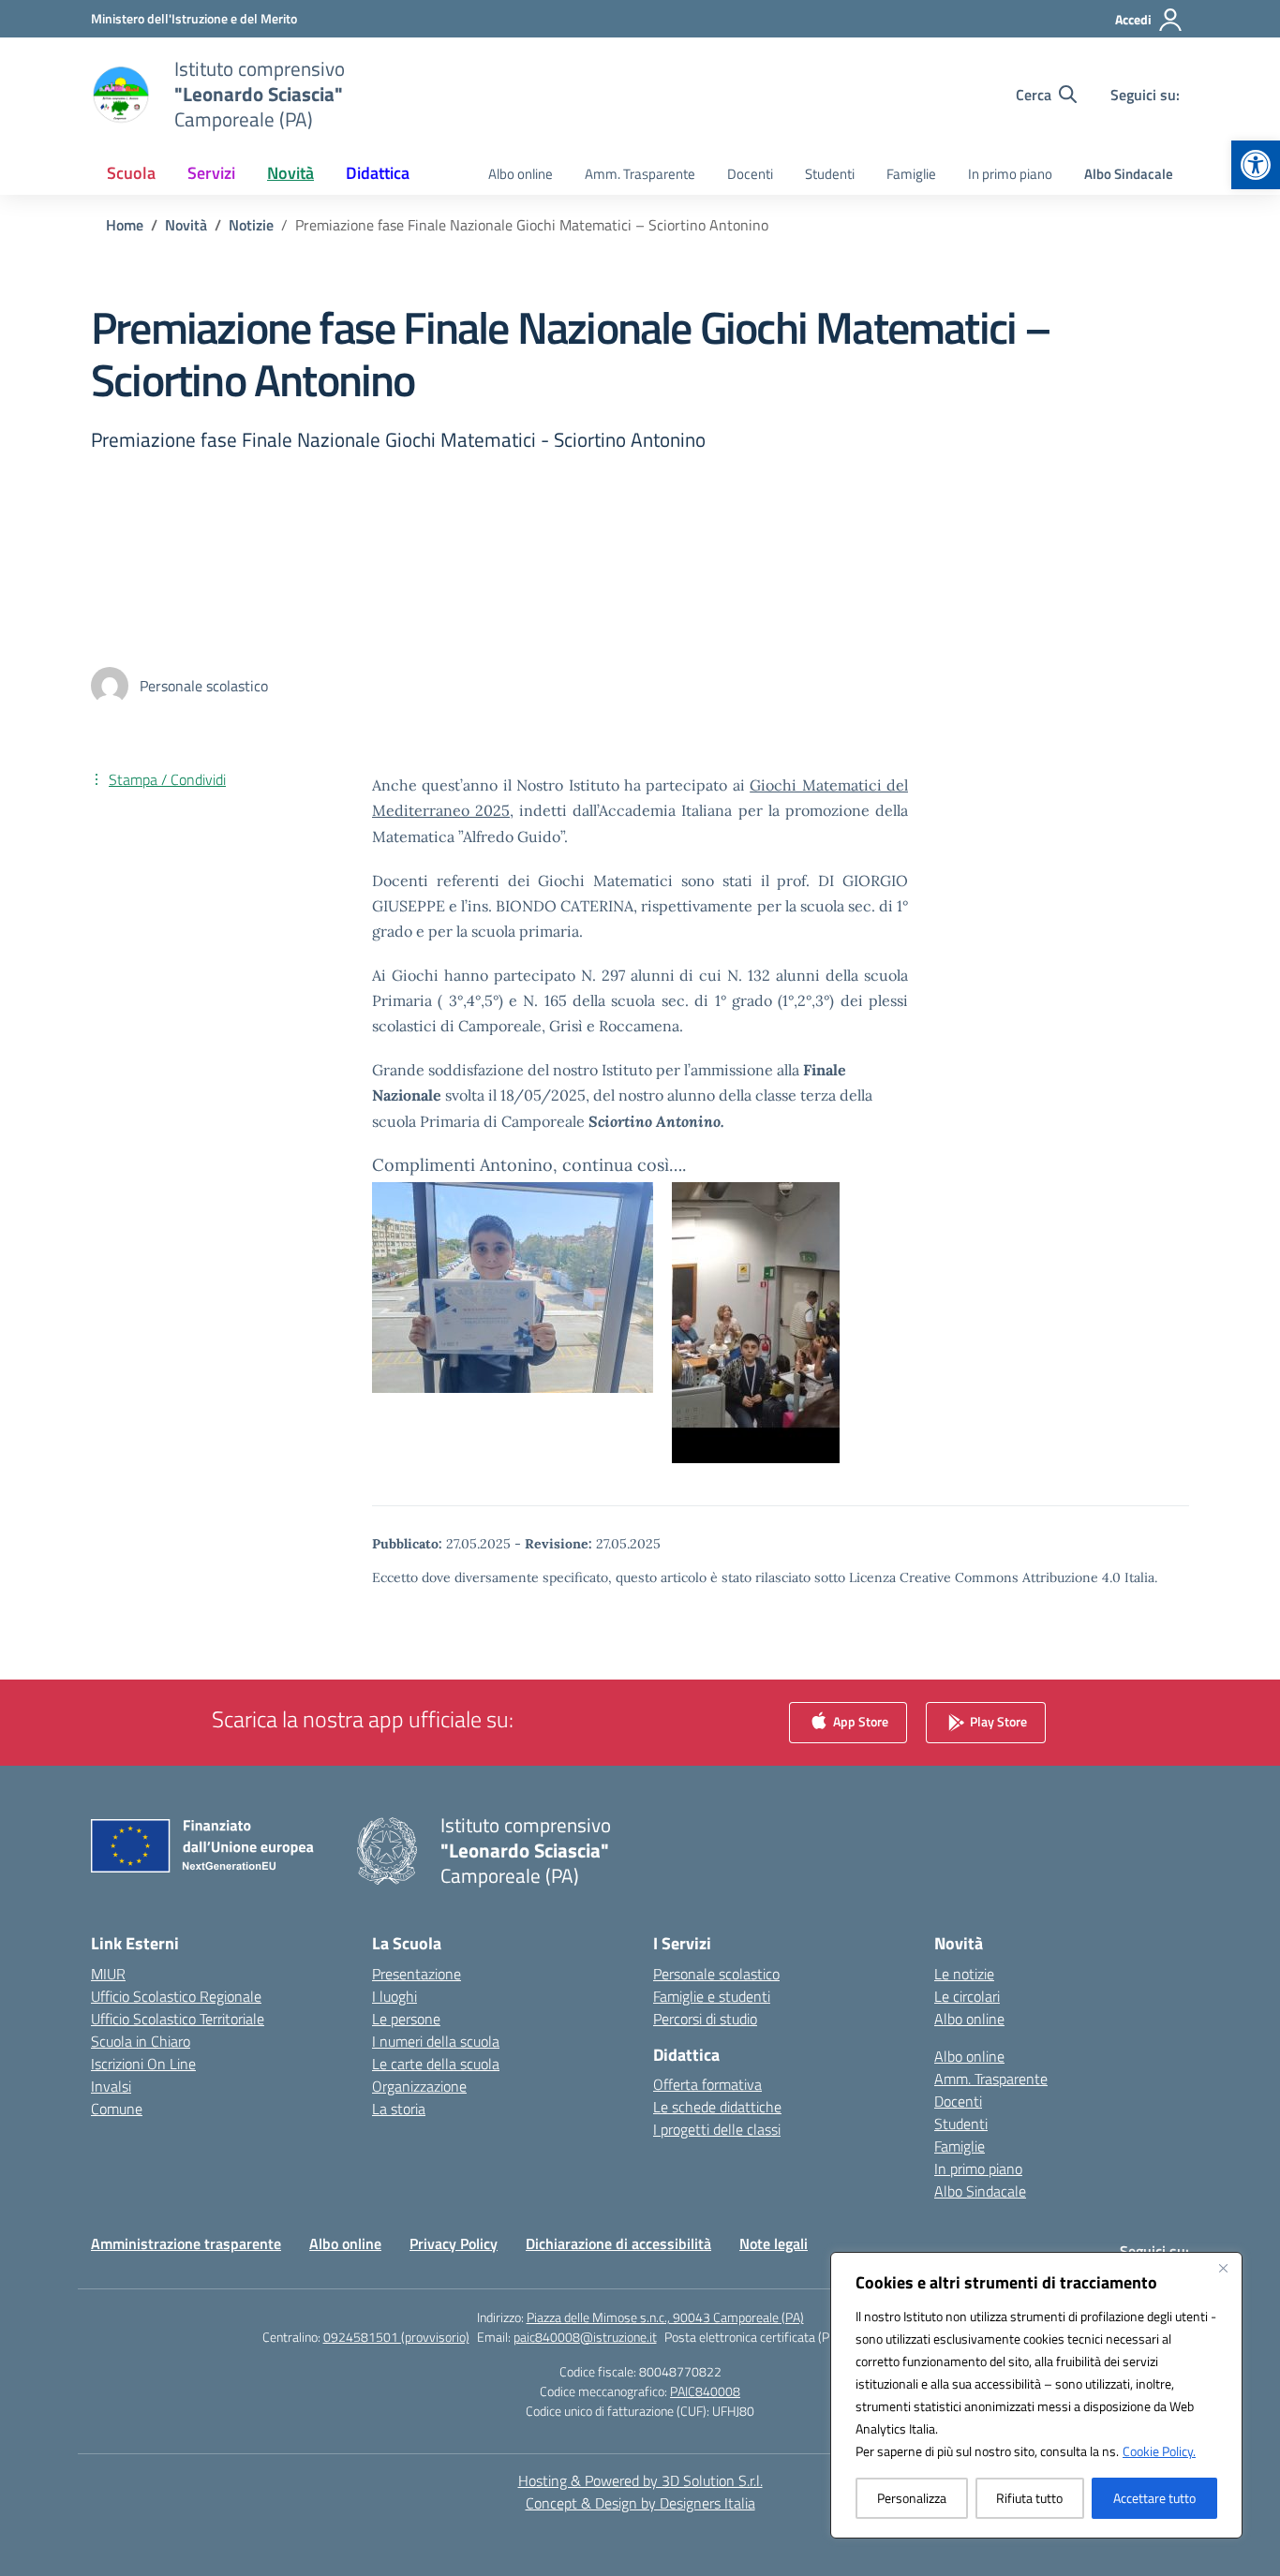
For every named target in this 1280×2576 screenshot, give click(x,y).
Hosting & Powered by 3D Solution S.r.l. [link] (640, 2480)
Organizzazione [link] (419, 2086)
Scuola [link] (131, 173)
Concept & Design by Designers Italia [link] (640, 2503)
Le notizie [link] (964, 1974)
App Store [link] (859, 1720)
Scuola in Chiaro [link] (141, 2041)
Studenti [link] (830, 174)
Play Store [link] (997, 1720)
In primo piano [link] (1010, 174)
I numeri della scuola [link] (436, 2041)
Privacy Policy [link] (454, 2243)
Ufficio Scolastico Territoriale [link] (178, 2019)
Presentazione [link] (417, 1974)
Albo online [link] (521, 174)
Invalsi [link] (111, 2086)
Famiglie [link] (911, 174)
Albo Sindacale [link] (1129, 174)
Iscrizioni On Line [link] (143, 2064)
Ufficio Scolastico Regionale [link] (176, 1996)
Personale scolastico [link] (716, 1974)
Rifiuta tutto (1029, 2498)
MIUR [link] (108, 1974)
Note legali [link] (774, 2243)
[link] (1256, 165)
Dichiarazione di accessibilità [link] (618, 2243)
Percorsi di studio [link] (705, 2019)
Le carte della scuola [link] (436, 2064)
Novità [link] (290, 173)
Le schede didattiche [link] (717, 2107)
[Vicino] (1223, 2268)
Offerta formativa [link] (707, 2084)
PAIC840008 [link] (705, 2391)
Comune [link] (117, 2109)
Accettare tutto (1154, 2498)
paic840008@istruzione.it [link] (585, 2337)
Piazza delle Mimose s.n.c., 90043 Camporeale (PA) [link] (665, 2317)
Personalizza (912, 2498)
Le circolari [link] (967, 1996)
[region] (1036, 2395)
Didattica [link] (378, 173)
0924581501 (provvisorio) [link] (396, 2337)
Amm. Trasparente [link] (640, 174)
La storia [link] (399, 2109)
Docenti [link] (750, 174)
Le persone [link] (406, 2019)
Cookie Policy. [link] (1159, 2451)
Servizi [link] (211, 173)
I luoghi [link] (394, 1996)
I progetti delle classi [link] (717, 2129)
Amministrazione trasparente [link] (186, 2243)
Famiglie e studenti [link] (712, 1996)
